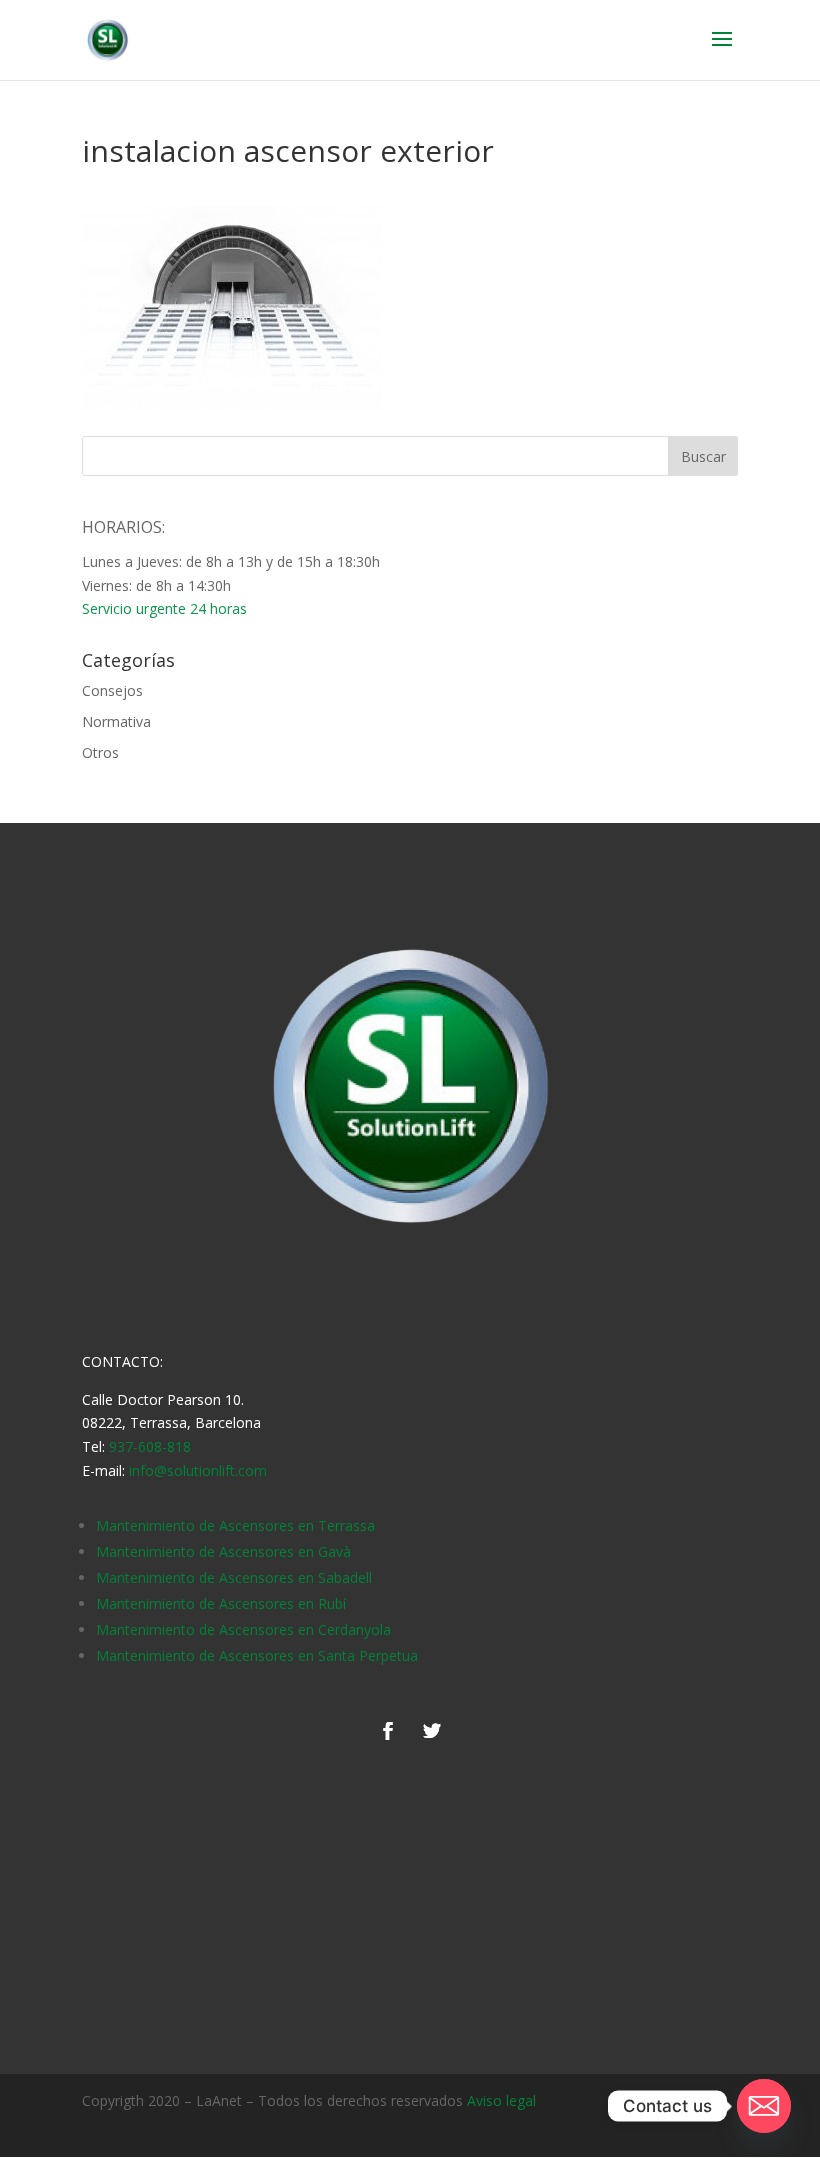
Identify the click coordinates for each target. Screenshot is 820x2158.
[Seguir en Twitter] (432, 1731)
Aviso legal (501, 2100)
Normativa (116, 721)
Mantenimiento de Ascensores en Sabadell (234, 1577)
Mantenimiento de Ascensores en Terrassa (235, 1525)
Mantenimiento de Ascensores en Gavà (223, 1551)
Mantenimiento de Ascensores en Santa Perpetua (257, 1655)
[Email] (764, 2106)
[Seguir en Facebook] (388, 1731)
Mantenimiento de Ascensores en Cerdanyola (243, 1629)
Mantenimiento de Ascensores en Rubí (221, 1603)
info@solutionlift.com (198, 1470)
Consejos (112, 690)
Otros (100, 752)
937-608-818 (150, 1446)
